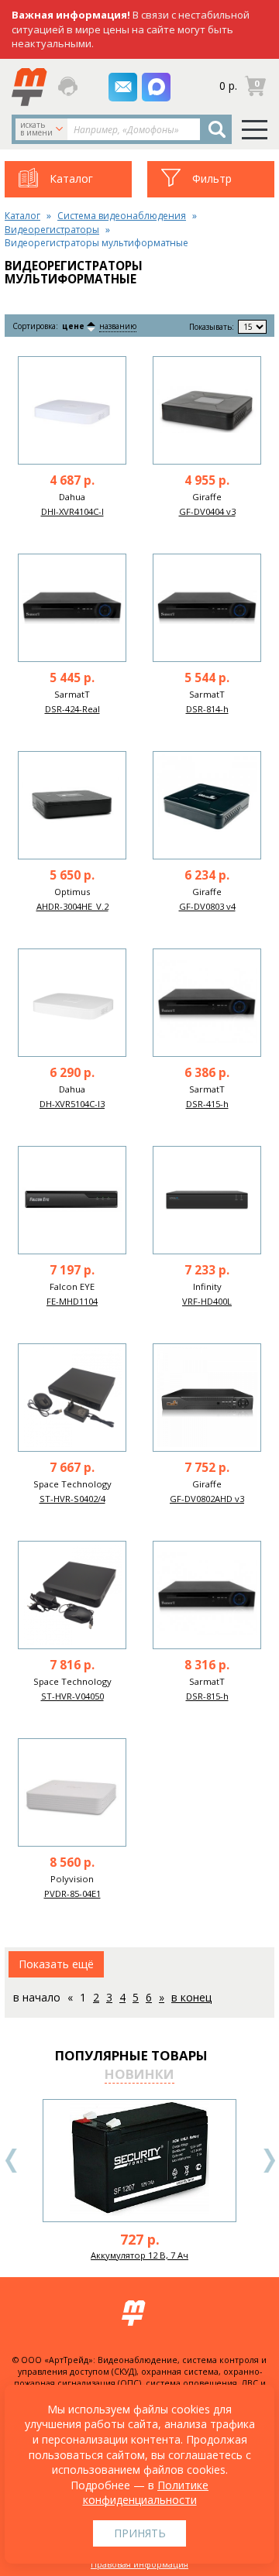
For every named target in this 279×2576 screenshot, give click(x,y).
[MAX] (156, 87)
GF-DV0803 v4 (207, 906)
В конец (191, 1997)
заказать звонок (69, 86)
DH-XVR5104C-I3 (72, 1104)
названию (118, 326)
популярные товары (131, 2055)
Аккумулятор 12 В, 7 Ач (139, 2255)
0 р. (228, 86)
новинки (139, 2074)
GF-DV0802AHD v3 (207, 1499)
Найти (217, 129)
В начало (37, 1997)
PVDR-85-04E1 (72, 1893)
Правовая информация (139, 2564)
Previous (12, 2161)
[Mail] (123, 87)
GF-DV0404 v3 (207, 511)
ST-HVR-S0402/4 (72, 1499)
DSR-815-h (207, 1696)
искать (36, 129)
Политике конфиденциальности (146, 2493)
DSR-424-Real (72, 709)
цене (73, 326)
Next (269, 2161)
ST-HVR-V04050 (72, 1696)
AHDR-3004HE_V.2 (72, 906)
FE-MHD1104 (72, 1301)
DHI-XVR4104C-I (72, 511)
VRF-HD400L (207, 1301)
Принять (140, 2533)
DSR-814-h (207, 709)
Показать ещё (56, 1964)
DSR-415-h (207, 1104)
